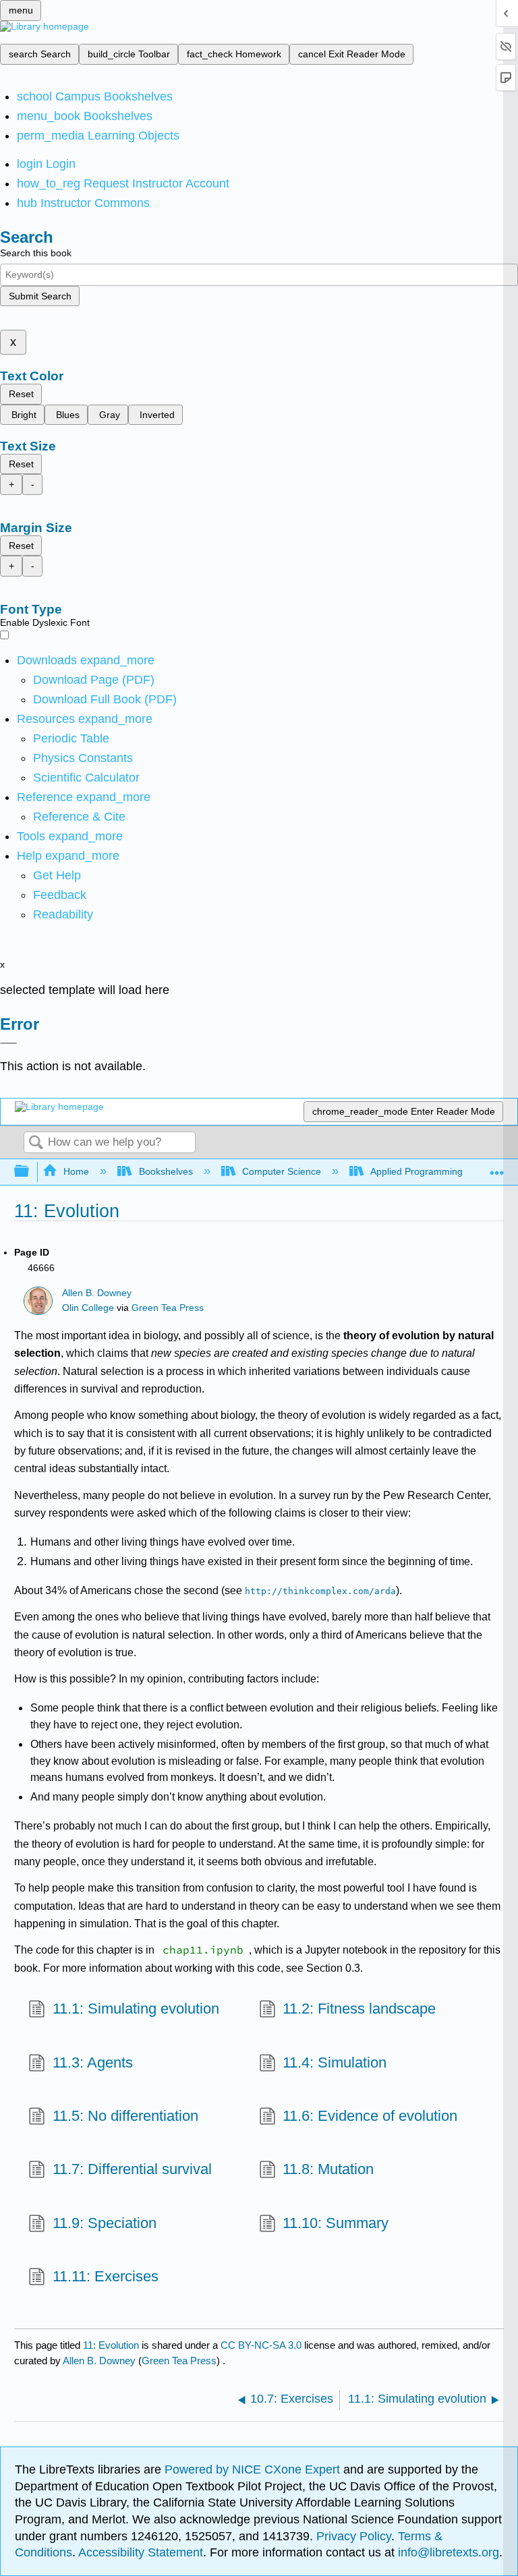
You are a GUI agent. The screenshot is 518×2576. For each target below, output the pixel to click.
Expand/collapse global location (497, 1168)
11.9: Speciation (104, 2223)
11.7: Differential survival (132, 2169)
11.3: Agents (92, 2062)
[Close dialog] (8, 1043)
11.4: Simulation (335, 2062)
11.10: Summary (336, 2223)
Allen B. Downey (97, 1293)
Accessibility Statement (141, 2552)
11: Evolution (111, 2345)
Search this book (36, 253)
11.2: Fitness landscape (359, 2009)
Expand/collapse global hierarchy (30, 1172)
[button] (60, 895)
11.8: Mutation (328, 2169)
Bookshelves (166, 1171)
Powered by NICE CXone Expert (254, 2469)
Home (76, 1171)
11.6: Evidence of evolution (370, 2116)
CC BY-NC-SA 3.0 (261, 2345)
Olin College (88, 1308)
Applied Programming (416, 1171)
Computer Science (282, 1171)
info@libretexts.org (447, 2552)
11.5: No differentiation (125, 2116)
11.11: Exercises (105, 2276)
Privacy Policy (354, 2536)
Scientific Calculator (86, 778)
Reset (21, 394)
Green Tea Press (168, 1308)
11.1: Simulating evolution (136, 2009)
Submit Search (40, 296)
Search (36, 1143)
